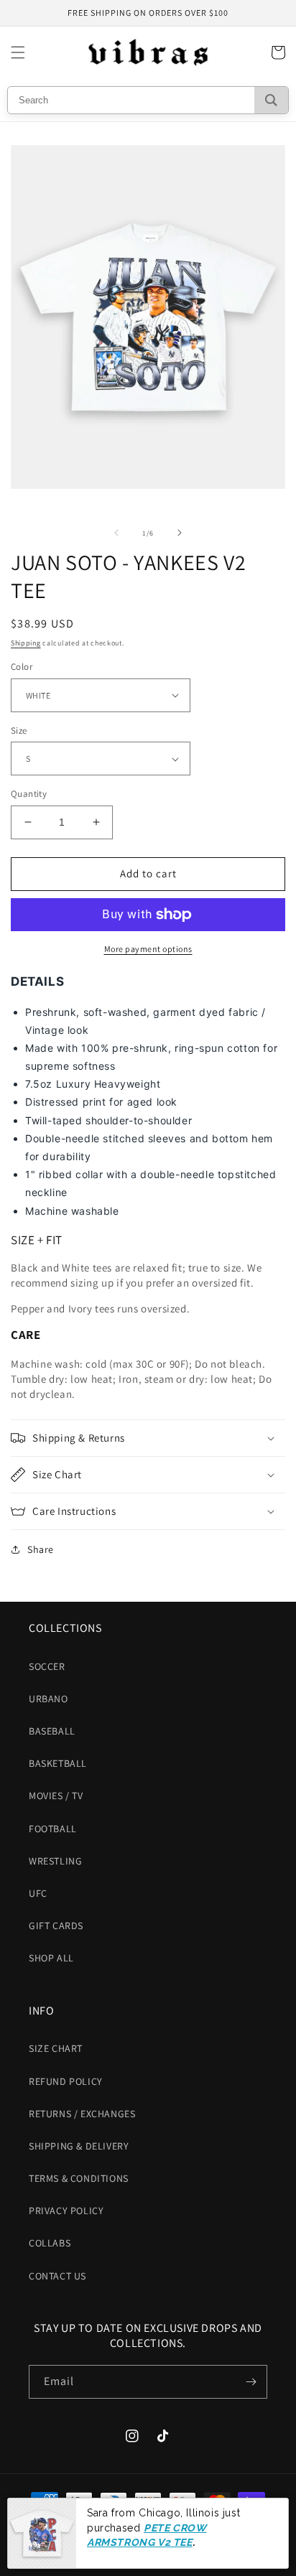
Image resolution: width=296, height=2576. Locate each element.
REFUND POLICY (66, 2081)
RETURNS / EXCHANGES (82, 2114)
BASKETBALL (58, 1763)
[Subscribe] (251, 2382)
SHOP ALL (51, 1958)
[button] (18, 52)
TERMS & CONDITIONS (79, 2178)
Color (22, 667)
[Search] (271, 100)
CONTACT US (57, 2276)
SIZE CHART (56, 2048)
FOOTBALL (53, 1829)
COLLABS (50, 2243)
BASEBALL (52, 1731)
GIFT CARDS (56, 1926)
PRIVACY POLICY (66, 2211)
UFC (38, 1893)
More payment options (148, 949)
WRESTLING (55, 1861)
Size (19, 731)
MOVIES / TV (56, 1796)
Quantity (29, 794)
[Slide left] (116, 533)
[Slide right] (180, 533)
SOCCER (47, 1666)
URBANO (48, 1699)
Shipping (26, 643)
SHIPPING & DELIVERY (79, 2146)
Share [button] (41, 1549)
